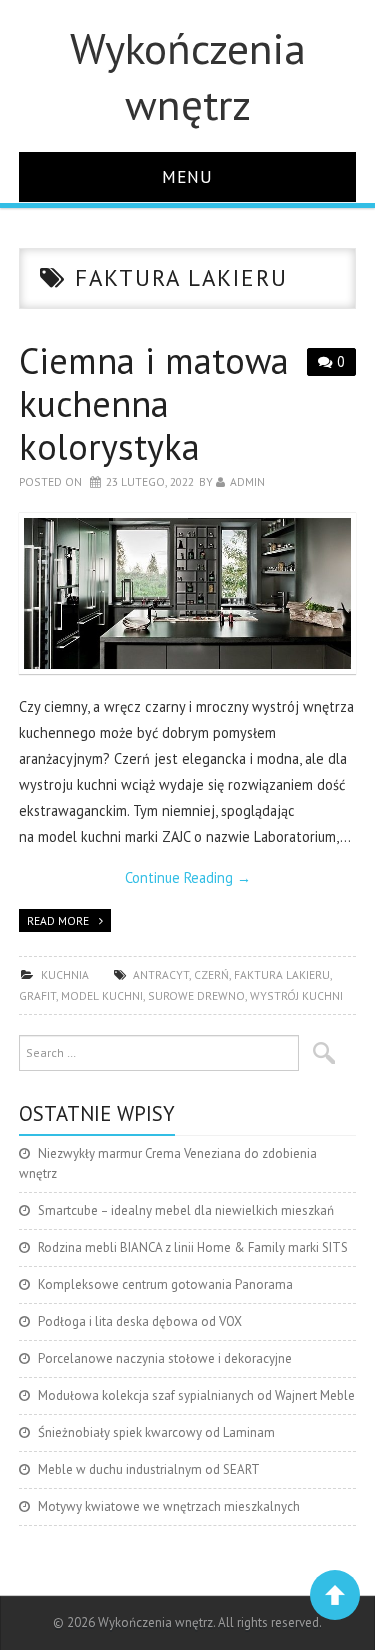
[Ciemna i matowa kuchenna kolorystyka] (188, 593)
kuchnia (65, 974)
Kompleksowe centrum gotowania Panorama (165, 1284)
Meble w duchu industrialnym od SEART (149, 1469)
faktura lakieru (282, 974)
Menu (187, 176)
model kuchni (102, 995)
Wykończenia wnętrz (188, 76)
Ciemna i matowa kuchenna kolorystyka (154, 403)
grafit (37, 995)
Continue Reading (188, 877)
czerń (211, 974)
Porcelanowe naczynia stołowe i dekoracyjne (165, 1358)
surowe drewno (196, 995)
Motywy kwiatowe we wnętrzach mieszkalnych (169, 1506)
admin (247, 481)
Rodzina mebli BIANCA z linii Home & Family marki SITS (193, 1247)
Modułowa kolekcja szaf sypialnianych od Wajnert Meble (196, 1395)
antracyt (161, 974)
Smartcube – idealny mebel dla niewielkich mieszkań (186, 1210)
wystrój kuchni (296, 995)
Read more (58, 920)
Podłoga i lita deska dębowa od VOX (140, 1321)
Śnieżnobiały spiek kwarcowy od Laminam (156, 1432)
